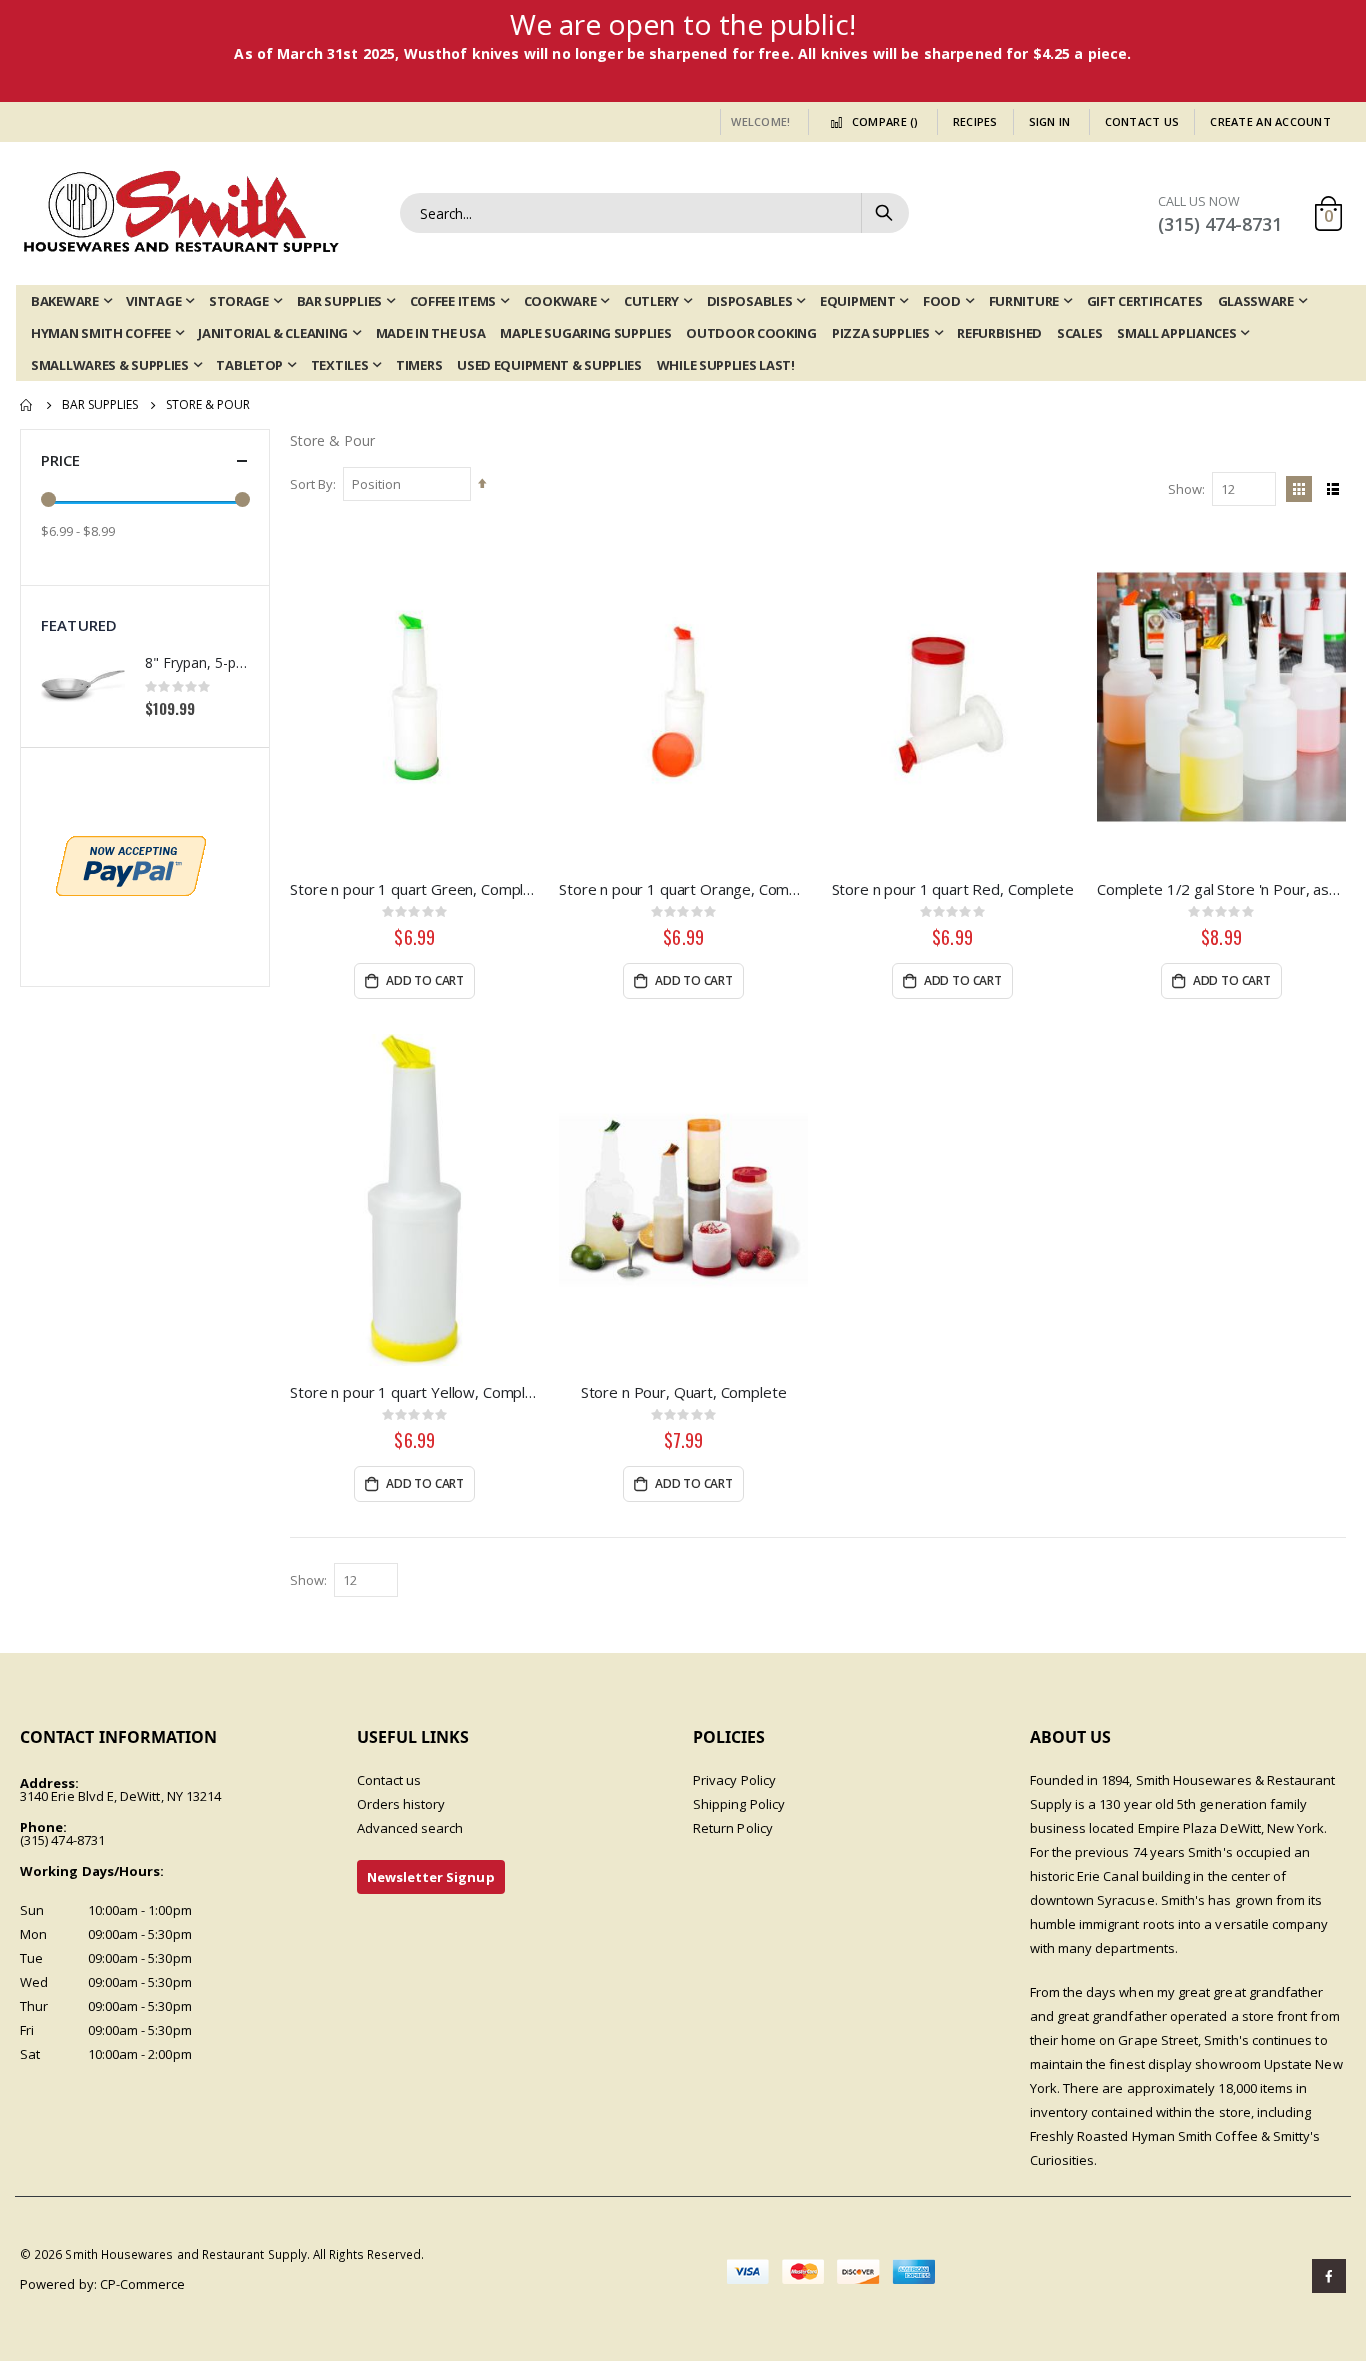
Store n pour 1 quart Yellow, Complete (414, 1392)
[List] (1333, 489)
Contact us (389, 1780)
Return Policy (733, 1828)
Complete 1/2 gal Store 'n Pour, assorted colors (1221, 889)
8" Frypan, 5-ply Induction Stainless (197, 662)
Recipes (975, 121)
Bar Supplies (100, 405)
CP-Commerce (143, 2284)
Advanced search (410, 1828)
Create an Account (1270, 121)
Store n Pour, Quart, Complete (684, 1392)
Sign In (1050, 121)
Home (27, 405)
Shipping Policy (739, 1804)
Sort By (311, 484)
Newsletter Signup (431, 1877)
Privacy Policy (734, 1780)
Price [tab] (60, 460)
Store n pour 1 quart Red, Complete (953, 889)
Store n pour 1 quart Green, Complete (414, 889)
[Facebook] (1329, 2276)
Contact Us (1142, 121)
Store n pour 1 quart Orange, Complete (683, 889)
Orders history (401, 1804)
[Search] (884, 213)
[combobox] (654, 213)
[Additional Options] (131, 865)
